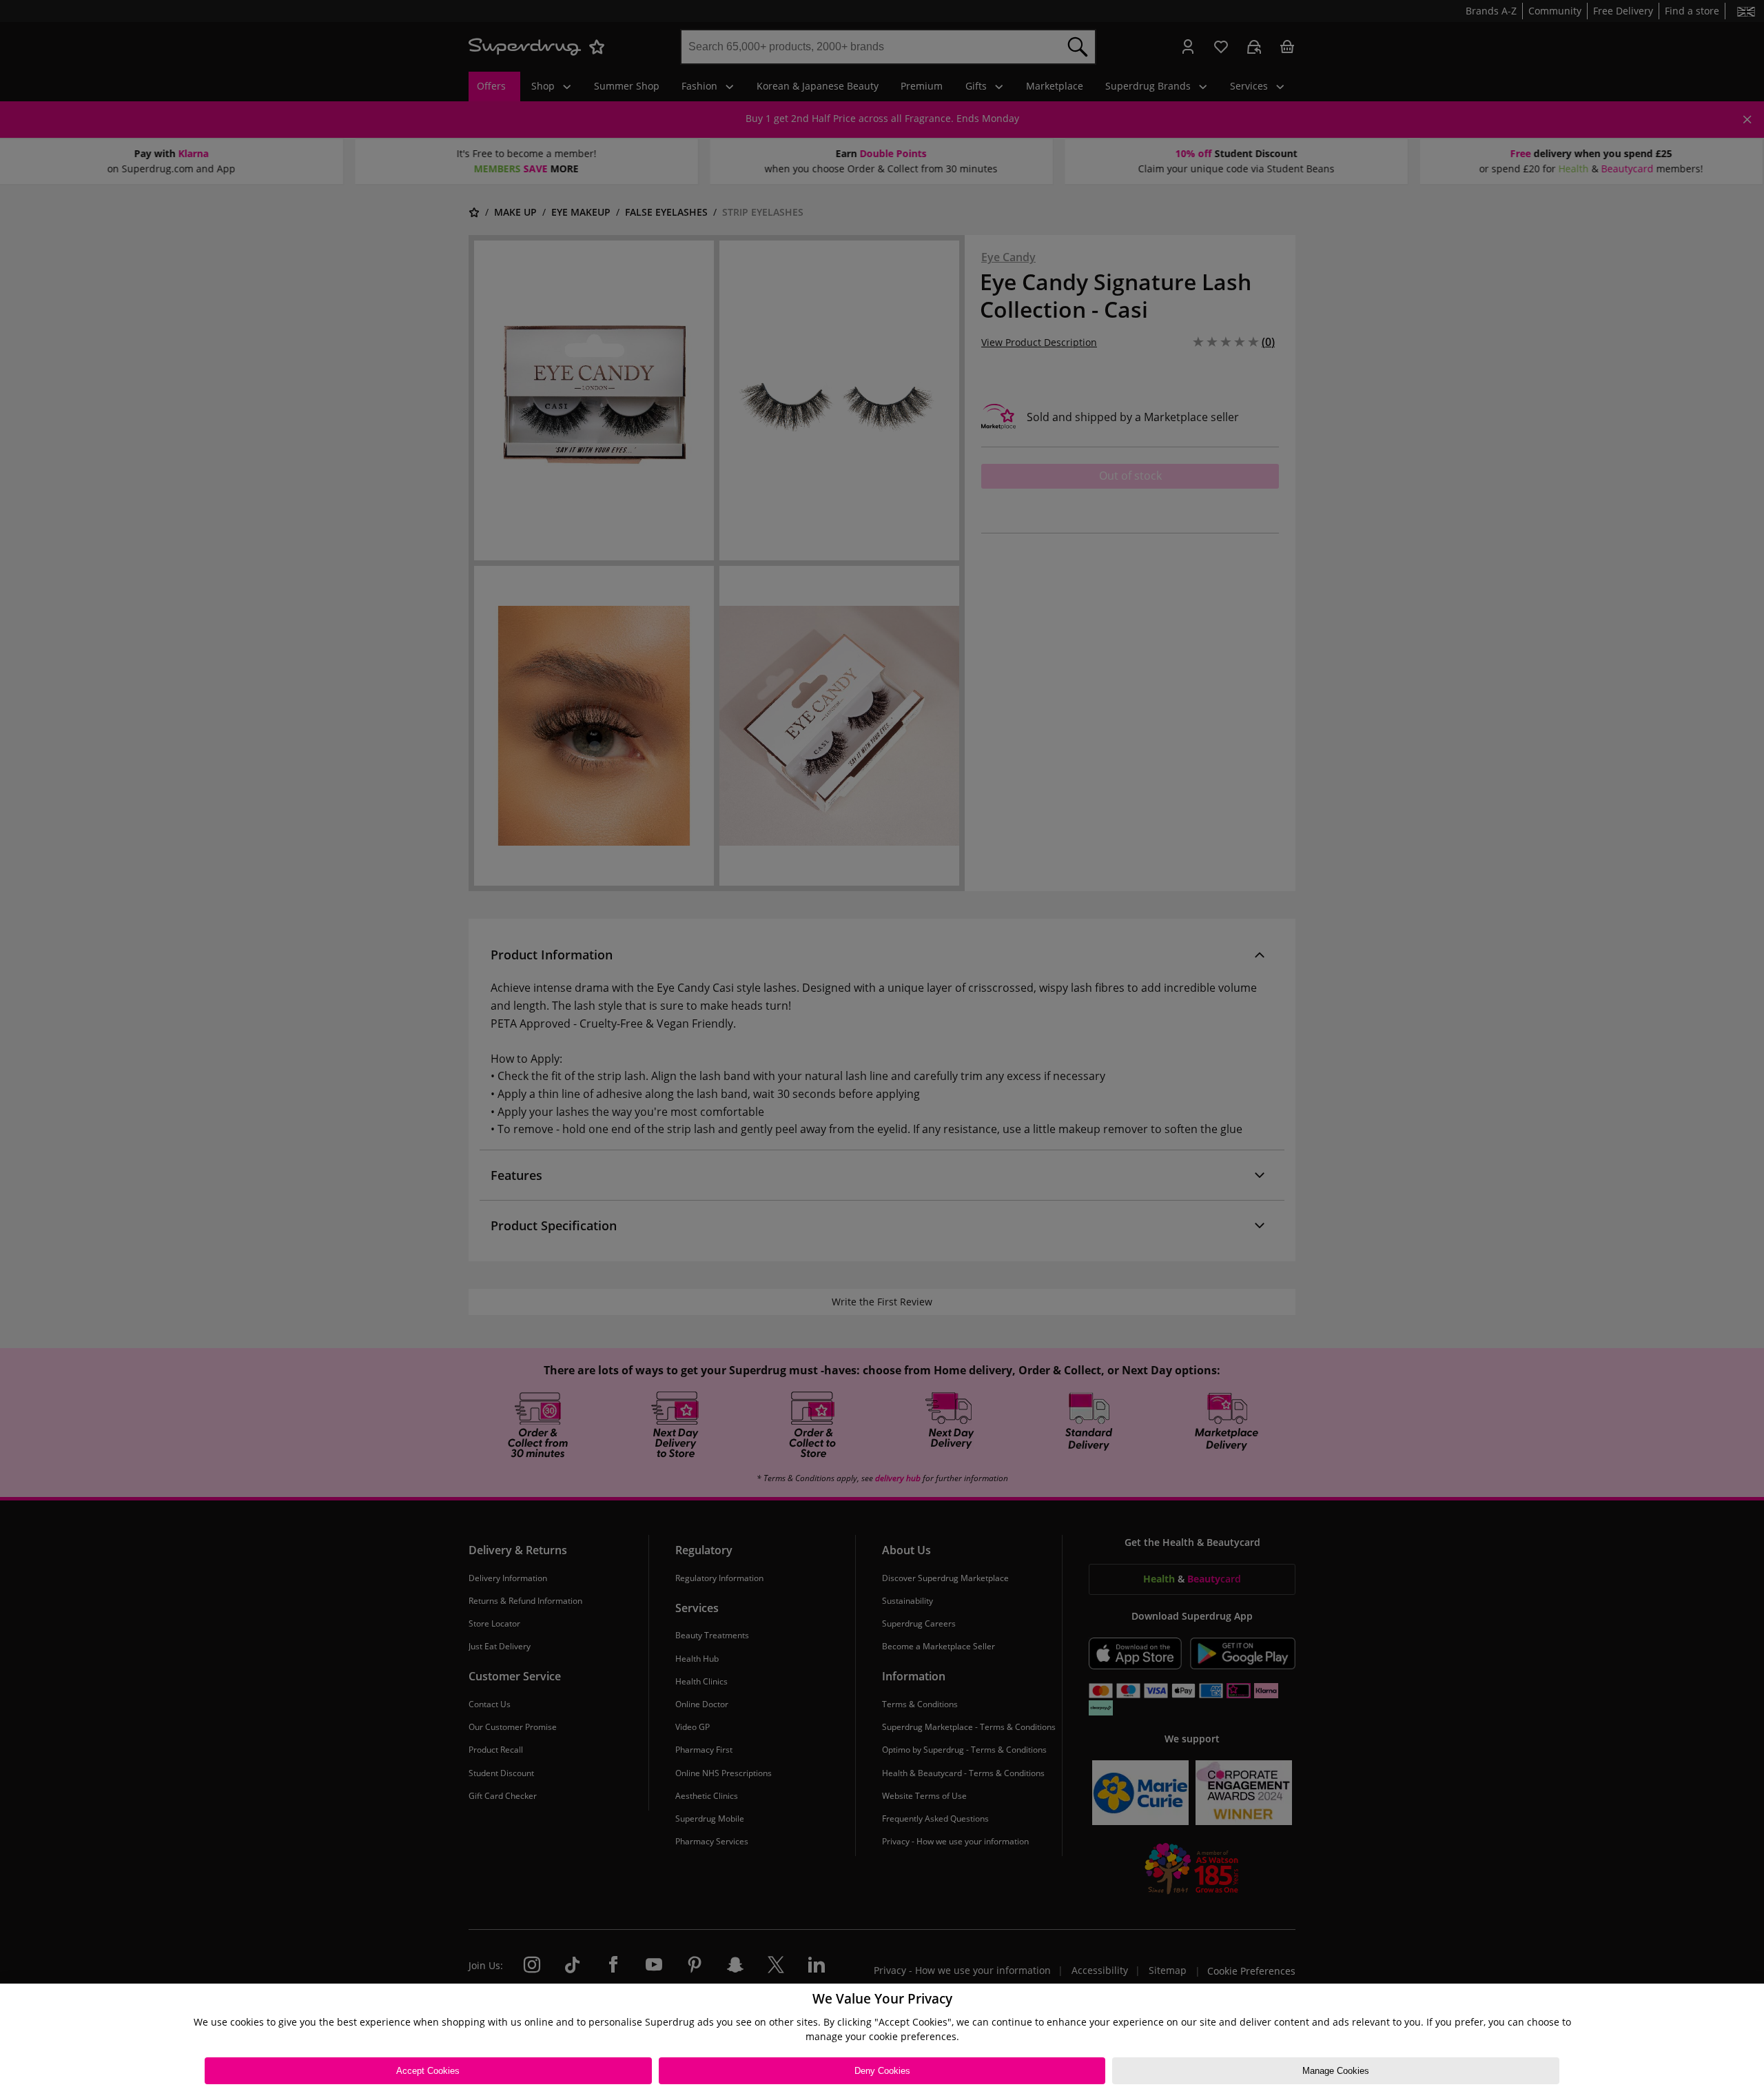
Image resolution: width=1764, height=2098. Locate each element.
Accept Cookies (428, 2071)
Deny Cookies (882, 2071)
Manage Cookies (1336, 2071)
